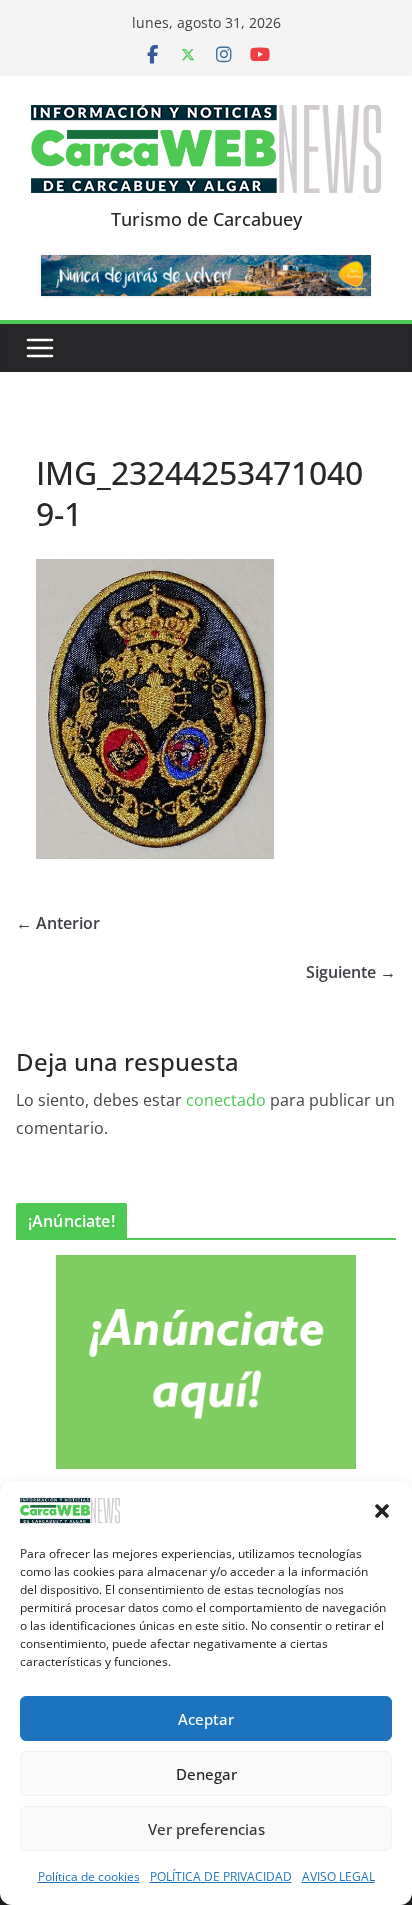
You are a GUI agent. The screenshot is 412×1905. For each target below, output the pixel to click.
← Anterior (58, 923)
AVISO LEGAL (338, 1876)
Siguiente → (351, 972)
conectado (226, 1100)
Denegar (206, 1774)
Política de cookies (89, 1876)
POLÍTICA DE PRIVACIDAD (221, 1876)
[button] (382, 1511)
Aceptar (206, 1719)
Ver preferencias (206, 1829)
